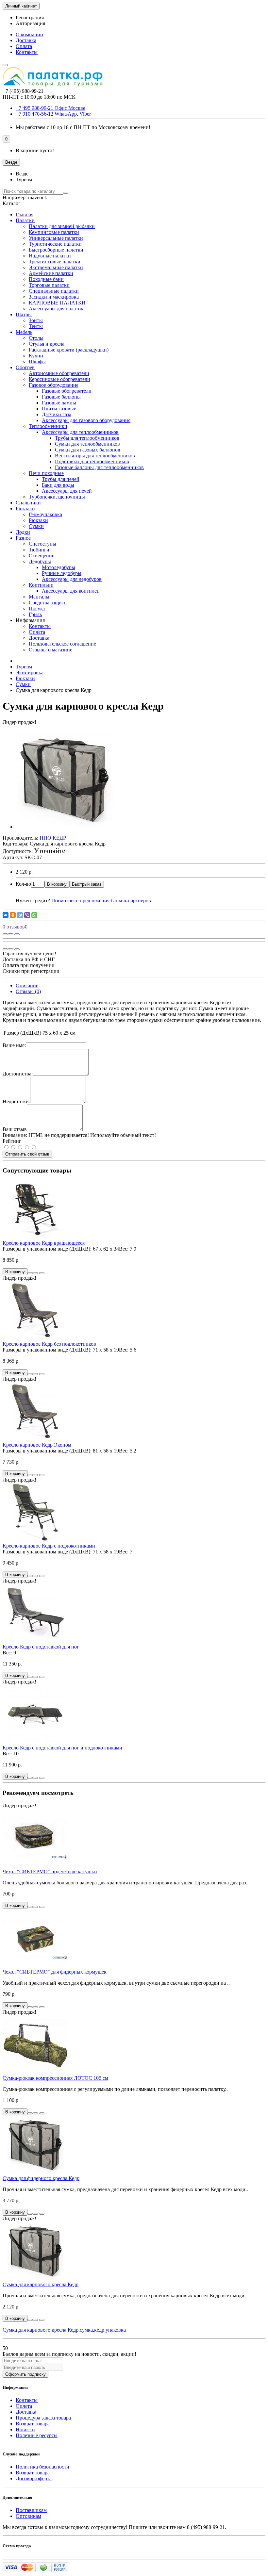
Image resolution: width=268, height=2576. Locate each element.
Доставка (26, 40)
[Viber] (27, 915)
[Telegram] (20, 915)
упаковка (116, 2330)
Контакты (27, 52)
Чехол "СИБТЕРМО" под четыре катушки (50, 1871)
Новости (25, 2429)
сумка (86, 2330)
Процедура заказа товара (43, 2418)
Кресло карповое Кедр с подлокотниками (49, 1546)
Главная (25, 214)
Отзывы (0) (28, 991)
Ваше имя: (14, 1045)
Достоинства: (18, 1074)
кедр (99, 2330)
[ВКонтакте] (6, 915)
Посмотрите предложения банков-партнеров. (102, 901)
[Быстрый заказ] (30, 1273)
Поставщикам (31, 2510)
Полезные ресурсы (37, 2435)
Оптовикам (28, 2516)
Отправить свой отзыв (27, 1154)
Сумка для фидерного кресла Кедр (41, 2178)
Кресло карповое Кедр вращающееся (44, 1243)
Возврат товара (33, 2424)
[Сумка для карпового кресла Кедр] (65, 827)
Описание (27, 985)
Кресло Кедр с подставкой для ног (41, 1647)
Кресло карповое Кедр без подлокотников (49, 1344)
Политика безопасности (42, 2467)
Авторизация (30, 23)
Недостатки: (16, 1101)
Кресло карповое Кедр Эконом (37, 1445)
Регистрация (30, 17)
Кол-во (23, 884)
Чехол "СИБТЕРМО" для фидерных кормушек (55, 1972)
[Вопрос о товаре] (5, 934)
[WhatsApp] (34, 915)
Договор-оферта (34, 2478)
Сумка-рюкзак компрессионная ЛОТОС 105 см (55, 2078)
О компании (29, 34)
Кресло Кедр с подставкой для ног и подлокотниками (62, 1748)
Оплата (24, 46)
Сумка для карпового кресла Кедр (41, 2284)
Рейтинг (12, 1141)
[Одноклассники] (13, 915)
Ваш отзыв (15, 1129)
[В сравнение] (17, 934)
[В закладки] (10, 934)
